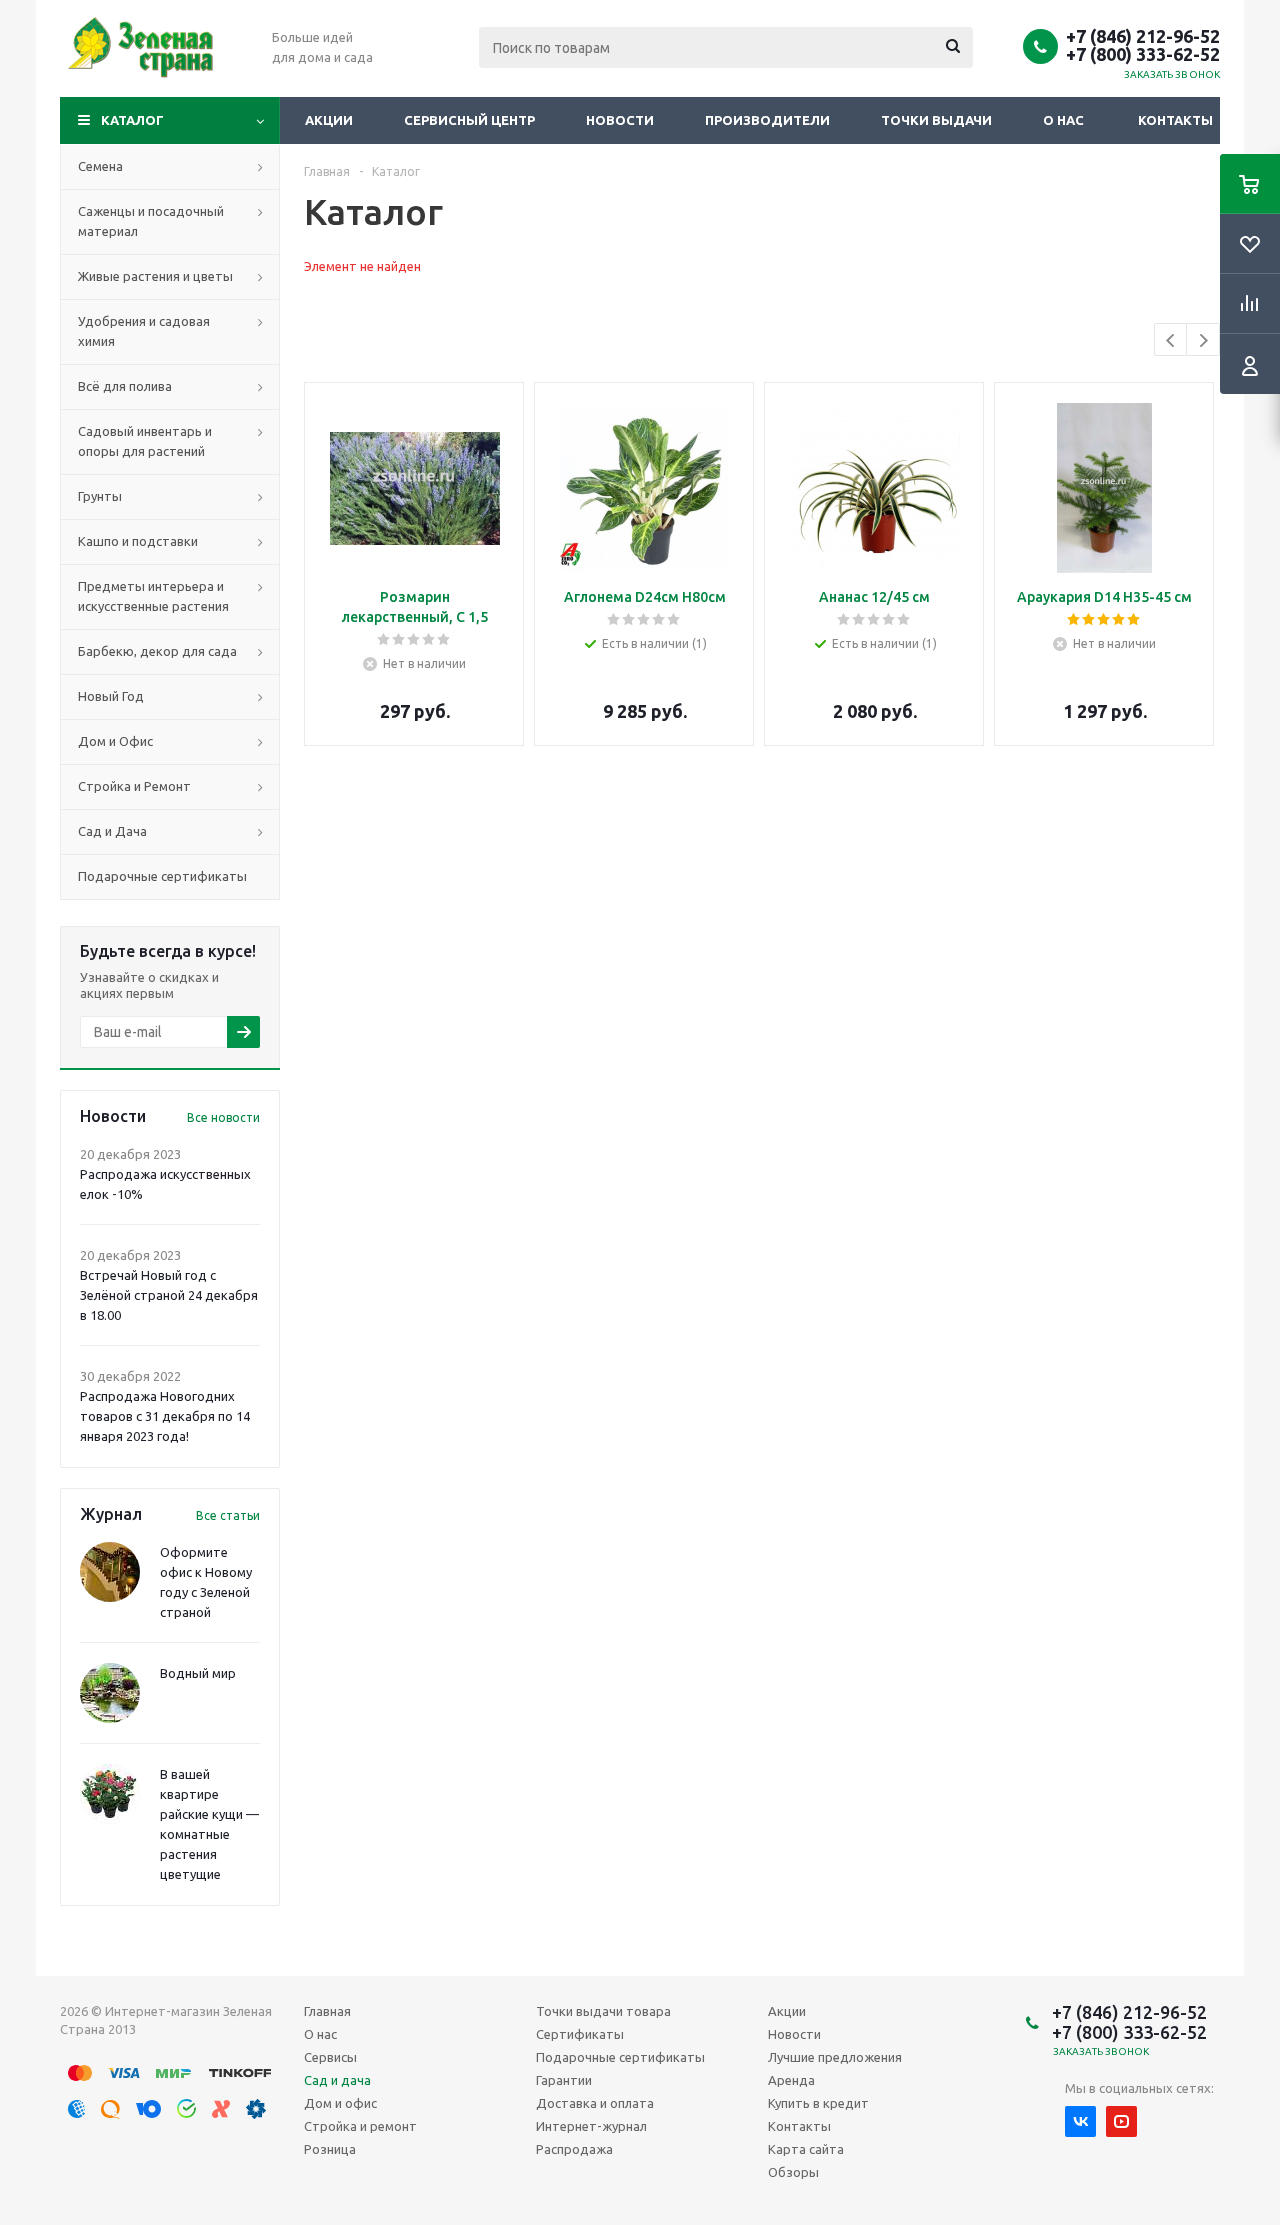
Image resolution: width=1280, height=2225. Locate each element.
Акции (329, 120)
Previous (1171, 340)
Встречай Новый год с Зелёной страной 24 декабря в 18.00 (169, 1295)
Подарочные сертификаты (620, 2057)
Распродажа (574, 2149)
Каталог (132, 120)
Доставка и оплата (595, 2103)
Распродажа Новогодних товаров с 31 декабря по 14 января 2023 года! (165, 1416)
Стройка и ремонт (360, 2126)
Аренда (791, 2080)
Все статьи (228, 1515)
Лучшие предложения (835, 2057)
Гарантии (564, 2080)
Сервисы (330, 2057)
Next (1203, 340)
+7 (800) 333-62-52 (1143, 54)
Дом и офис (340, 2103)
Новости (620, 120)
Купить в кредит (818, 2103)
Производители (767, 120)
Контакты (1175, 120)
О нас (1063, 120)
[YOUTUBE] (1121, 2121)
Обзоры (793, 2172)
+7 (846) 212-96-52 (1143, 36)
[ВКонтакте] (1080, 2121)
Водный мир (198, 1673)
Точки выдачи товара (603, 2011)
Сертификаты (580, 2034)
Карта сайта (806, 2149)
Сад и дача (337, 2080)
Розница (330, 2149)
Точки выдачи (936, 120)
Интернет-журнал (591, 2126)
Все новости (223, 1117)
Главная (327, 2011)
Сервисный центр (469, 120)
